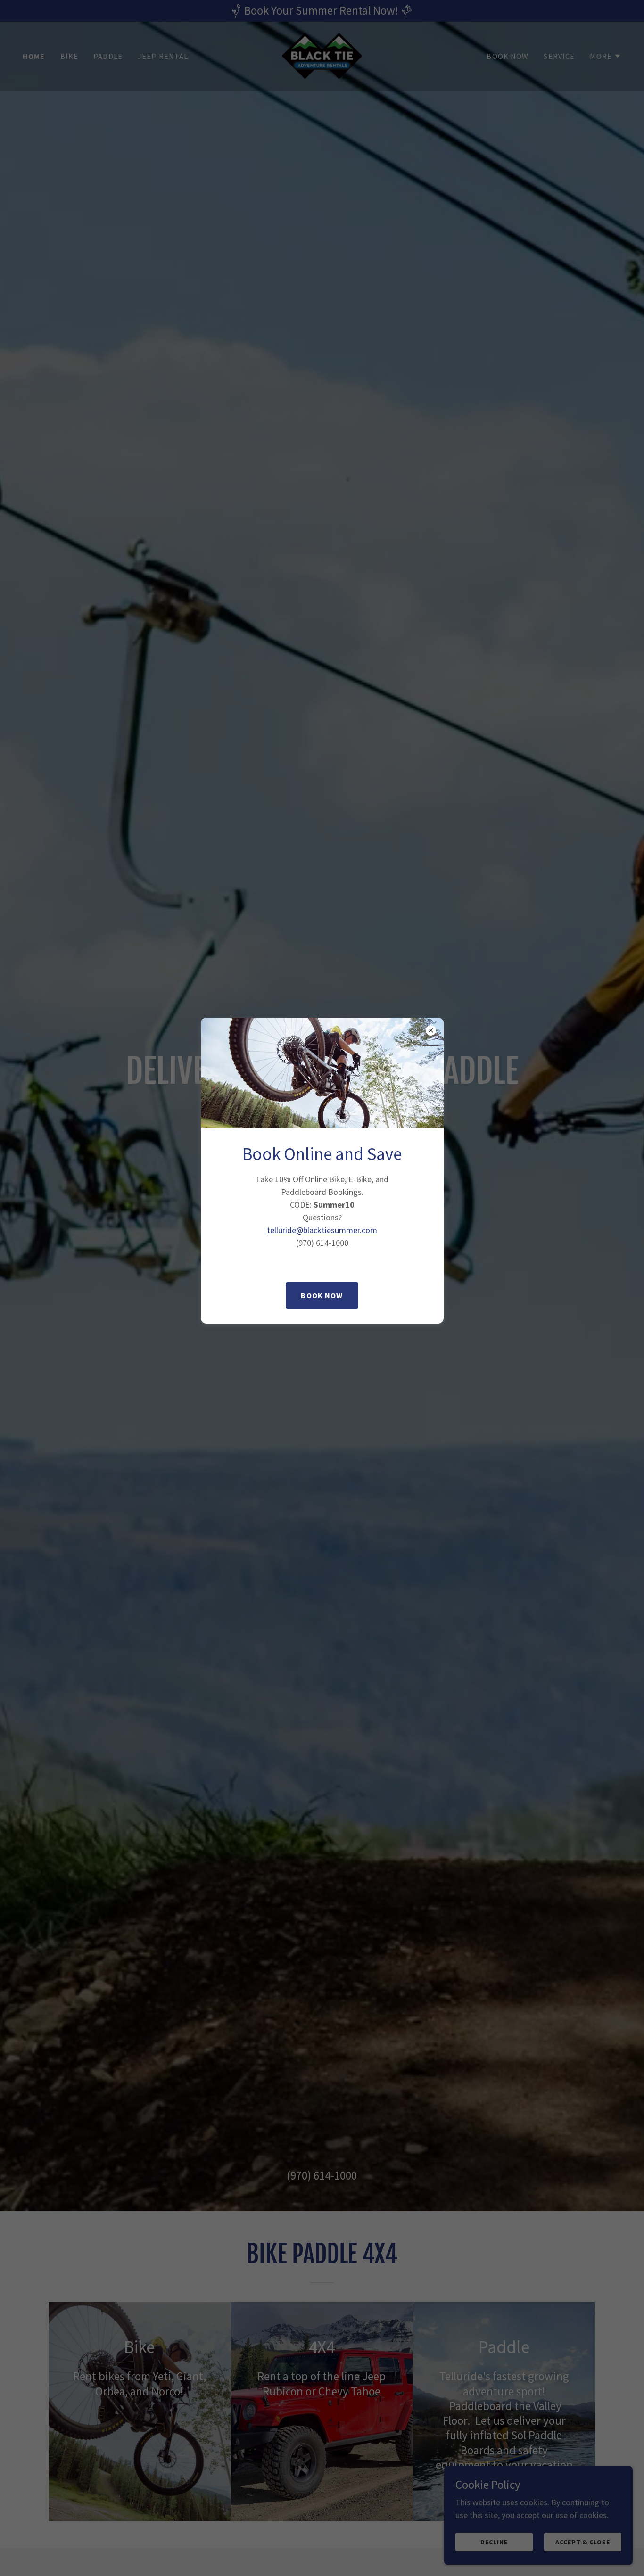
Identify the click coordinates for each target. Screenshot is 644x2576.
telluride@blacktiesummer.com (322, 1230)
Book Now (322, 1295)
